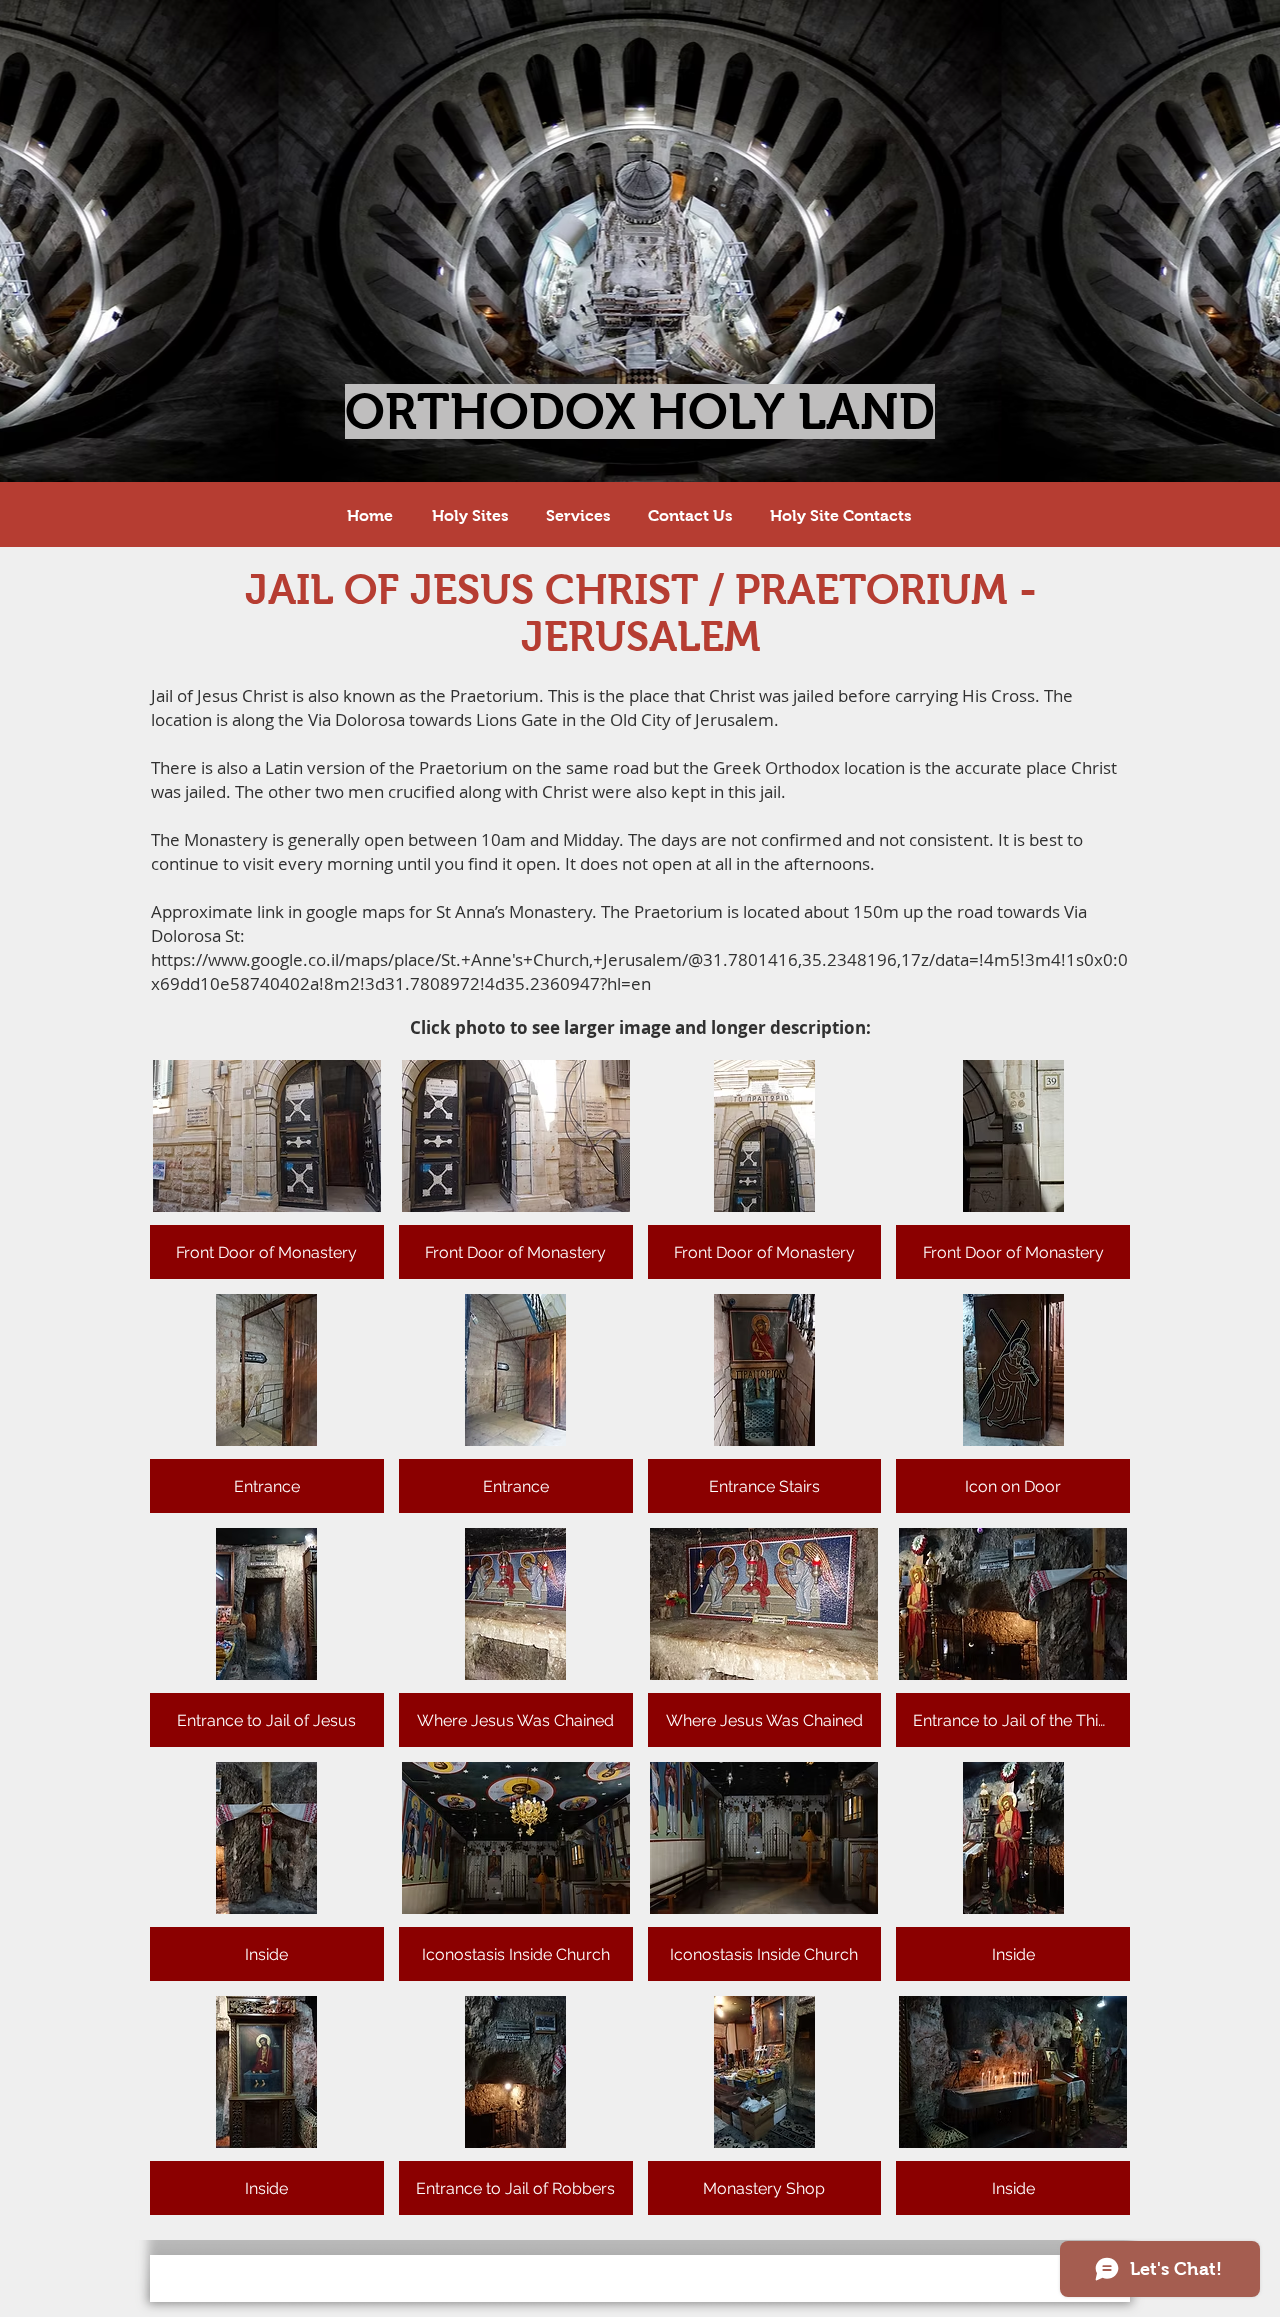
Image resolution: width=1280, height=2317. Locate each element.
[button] (267, 1169)
